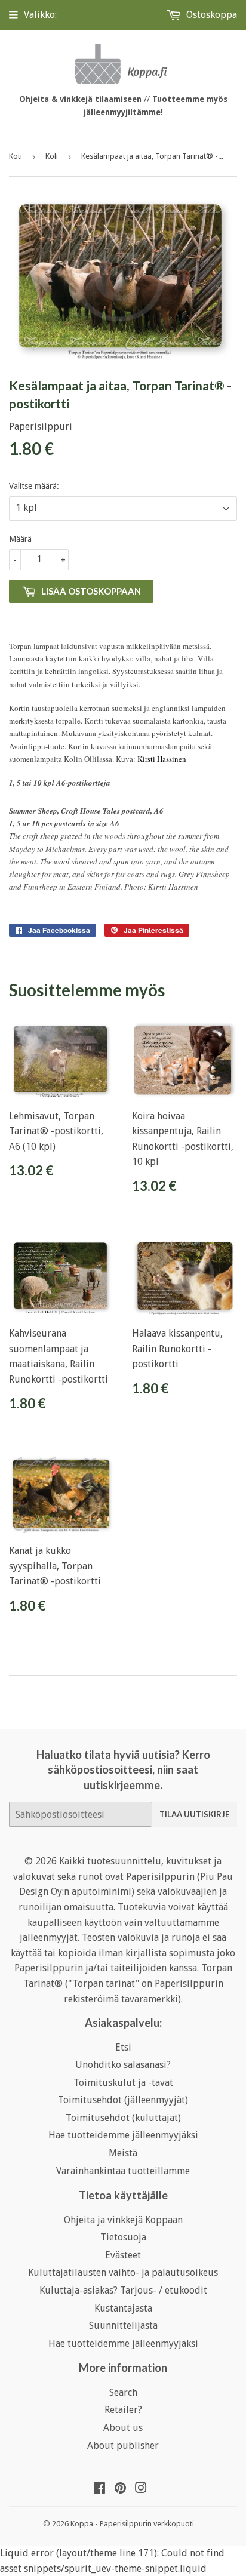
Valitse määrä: (34, 486)
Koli (52, 156)
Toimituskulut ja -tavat (123, 2083)
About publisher (123, 2446)
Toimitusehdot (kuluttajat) (123, 2118)
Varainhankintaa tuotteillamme (123, 2171)
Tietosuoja (123, 2237)
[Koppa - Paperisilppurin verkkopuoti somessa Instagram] (141, 2489)
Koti (16, 156)
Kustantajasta (123, 2308)
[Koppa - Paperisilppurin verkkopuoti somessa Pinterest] (120, 2489)
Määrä (20, 539)
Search (123, 2392)
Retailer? (123, 2410)
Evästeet (123, 2255)
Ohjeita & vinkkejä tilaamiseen (80, 99)
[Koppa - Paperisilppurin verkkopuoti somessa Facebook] (99, 2489)
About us (123, 2428)
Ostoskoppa (210, 15)
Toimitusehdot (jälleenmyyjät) (123, 2100)
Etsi (123, 2047)
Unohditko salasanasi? (123, 2065)
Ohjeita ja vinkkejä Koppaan (123, 2220)
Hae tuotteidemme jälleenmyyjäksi (123, 2135)
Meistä (123, 2153)
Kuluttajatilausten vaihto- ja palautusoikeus (123, 2272)
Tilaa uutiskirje (194, 1814)
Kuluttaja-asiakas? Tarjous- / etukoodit (123, 2290)
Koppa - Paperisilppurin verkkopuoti (132, 2524)
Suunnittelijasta (123, 2326)
